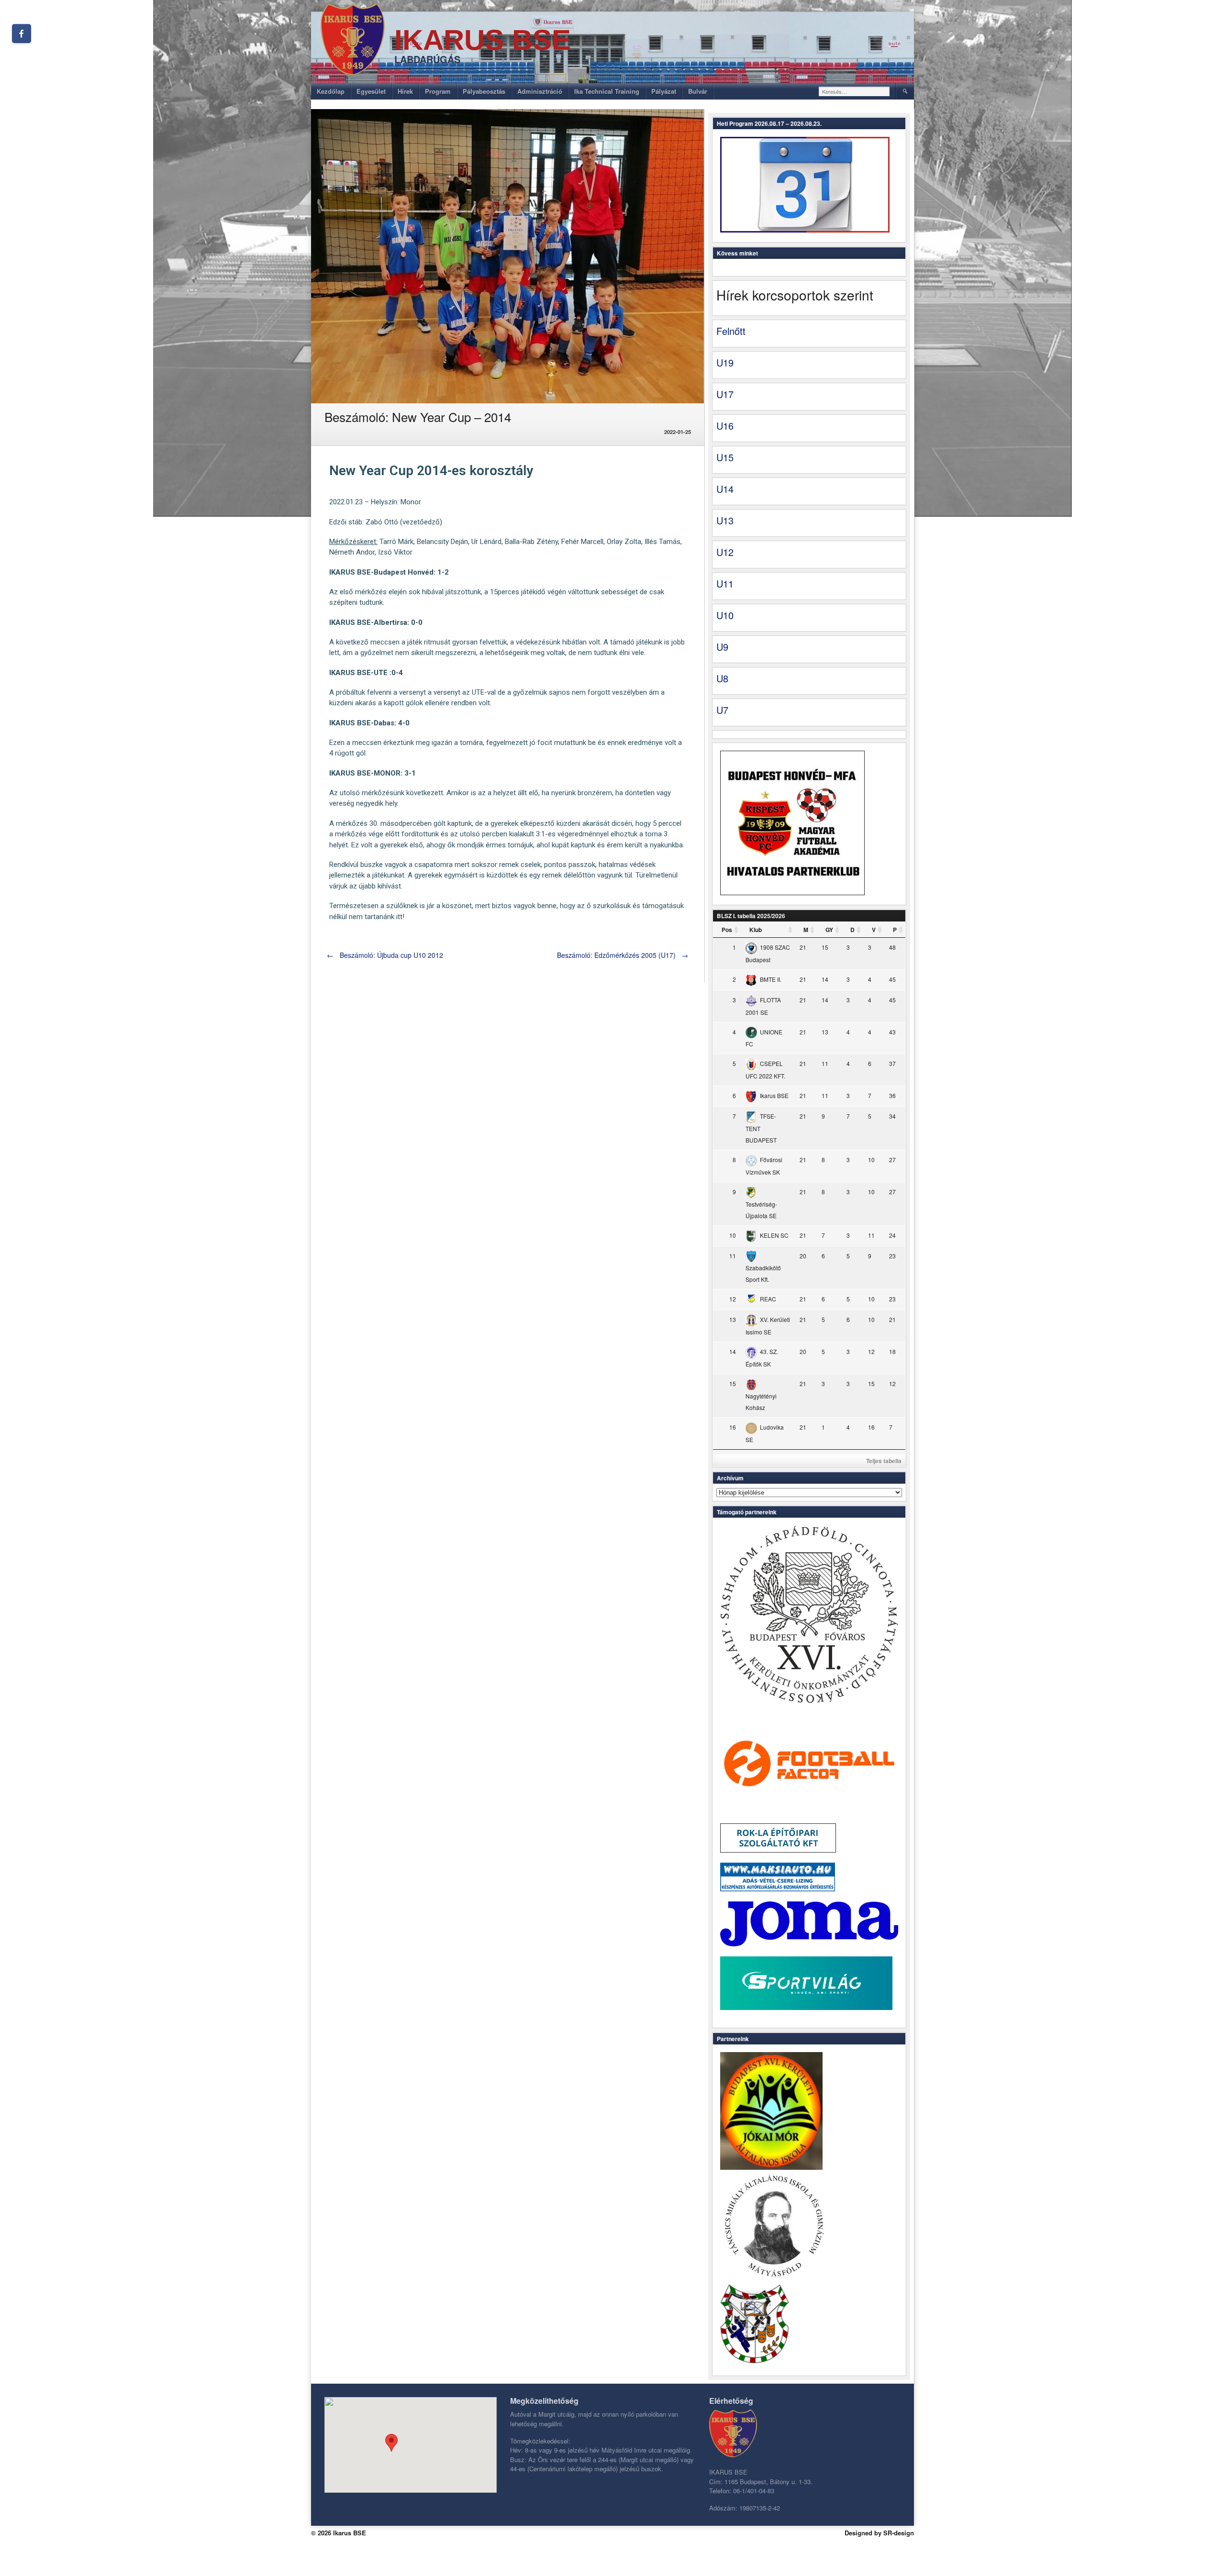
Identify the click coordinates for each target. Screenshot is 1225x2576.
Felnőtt (731, 331)
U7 (722, 710)
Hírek (405, 91)
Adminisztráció (540, 91)
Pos (727, 930)
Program (438, 91)
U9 (722, 647)
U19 (725, 362)
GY (829, 930)
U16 (725, 426)
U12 (725, 552)
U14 (725, 489)
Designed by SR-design (879, 2533)
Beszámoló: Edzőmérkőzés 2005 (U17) (623, 955)
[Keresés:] (854, 91)
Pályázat (664, 91)
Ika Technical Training (607, 91)
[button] (391, 2443)
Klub (756, 930)
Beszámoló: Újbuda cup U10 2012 (385, 955)
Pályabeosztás (484, 91)
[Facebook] (22, 33)
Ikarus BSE (483, 40)
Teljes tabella (884, 1461)
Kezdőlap (331, 91)
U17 (725, 394)
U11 (725, 583)
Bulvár (698, 91)
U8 (722, 678)
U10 (725, 615)
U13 (725, 520)
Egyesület (371, 91)
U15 (725, 457)
